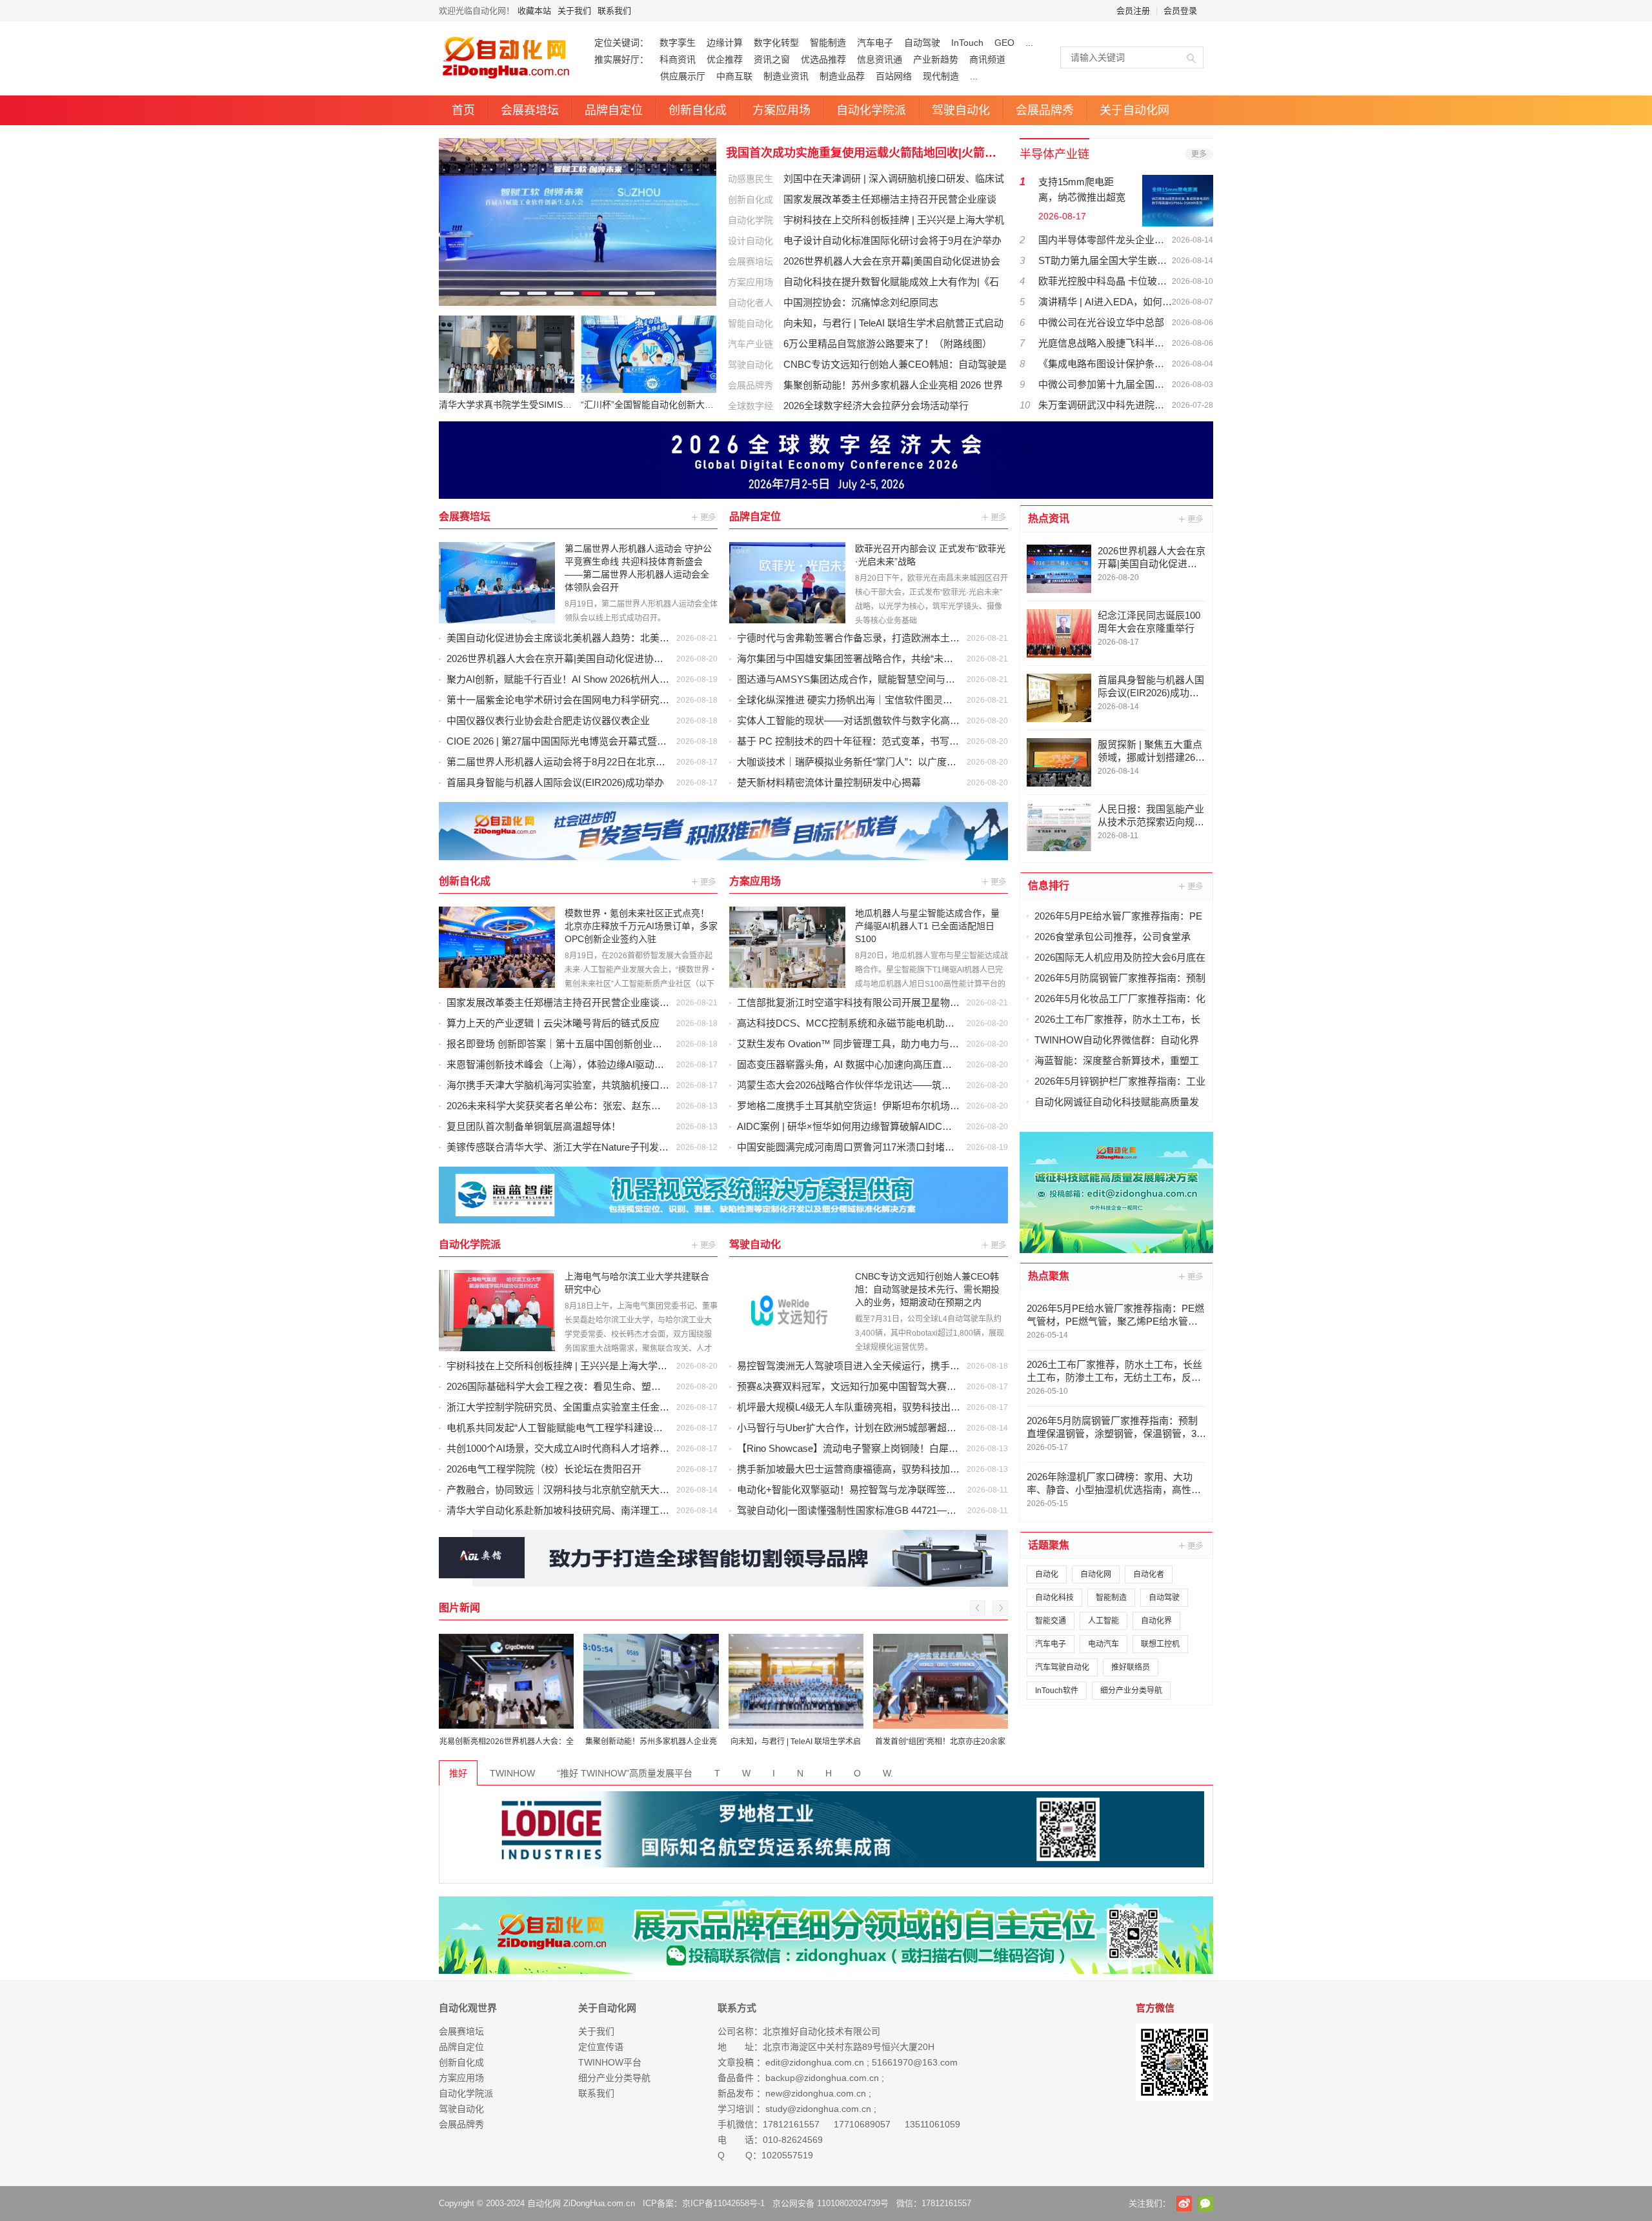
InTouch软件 (1057, 1691)
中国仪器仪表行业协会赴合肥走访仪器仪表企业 (548, 720)
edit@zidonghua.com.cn (815, 2062)
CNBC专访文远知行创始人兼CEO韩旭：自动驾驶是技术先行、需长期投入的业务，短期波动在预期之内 (927, 1289)
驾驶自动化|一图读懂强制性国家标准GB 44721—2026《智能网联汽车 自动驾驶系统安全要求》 (941, 1510)
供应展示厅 (650, 76)
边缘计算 (725, 43)
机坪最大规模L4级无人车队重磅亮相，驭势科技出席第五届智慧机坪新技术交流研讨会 (921, 1407)
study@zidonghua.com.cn (818, 2109)
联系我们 (614, 11)
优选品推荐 (823, 59)
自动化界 (1156, 1621)
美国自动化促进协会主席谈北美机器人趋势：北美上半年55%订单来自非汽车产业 (620, 638)
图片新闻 (459, 1608)
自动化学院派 (871, 110)
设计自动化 (750, 241)
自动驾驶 (922, 43)
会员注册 (1133, 11)
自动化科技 (1054, 1598)
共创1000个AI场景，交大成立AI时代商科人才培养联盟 (563, 1448)
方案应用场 (781, 110)
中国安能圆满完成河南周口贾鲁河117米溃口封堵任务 (851, 1147)
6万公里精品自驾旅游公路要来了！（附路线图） (888, 344)
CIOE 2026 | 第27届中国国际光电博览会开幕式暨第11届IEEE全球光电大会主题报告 (625, 741)
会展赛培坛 (530, 110)
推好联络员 (1131, 1667)
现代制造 (941, 76)
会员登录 (1180, 11)
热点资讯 (1049, 518)
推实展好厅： (621, 59)
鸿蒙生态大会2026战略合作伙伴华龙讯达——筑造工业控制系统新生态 (888, 1085)
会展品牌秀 (1045, 110)
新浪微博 (1184, 2204)
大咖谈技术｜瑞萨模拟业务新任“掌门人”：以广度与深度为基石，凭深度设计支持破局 (919, 762)
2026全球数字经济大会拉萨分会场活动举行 (876, 406)
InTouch (967, 43)
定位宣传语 (601, 2047)
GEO (1004, 43)
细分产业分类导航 (1131, 1691)
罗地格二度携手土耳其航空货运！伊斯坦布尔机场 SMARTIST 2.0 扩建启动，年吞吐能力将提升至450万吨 (963, 1106)
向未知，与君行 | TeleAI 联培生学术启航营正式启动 (893, 323)
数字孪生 (678, 43)
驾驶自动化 (961, 110)
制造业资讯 (786, 76)
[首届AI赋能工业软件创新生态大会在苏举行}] (578, 222)
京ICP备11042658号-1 (723, 2203)
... (1029, 43)
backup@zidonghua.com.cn (822, 2078)
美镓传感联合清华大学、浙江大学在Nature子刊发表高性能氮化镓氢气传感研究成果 (625, 1147)
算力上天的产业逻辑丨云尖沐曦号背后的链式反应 (553, 1023)
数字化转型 (776, 43)
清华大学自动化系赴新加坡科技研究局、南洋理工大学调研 (572, 1510)
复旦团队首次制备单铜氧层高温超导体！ (534, 1126)
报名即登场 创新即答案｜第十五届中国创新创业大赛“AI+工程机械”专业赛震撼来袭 (623, 1044)
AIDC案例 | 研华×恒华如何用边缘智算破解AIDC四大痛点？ (864, 1126)
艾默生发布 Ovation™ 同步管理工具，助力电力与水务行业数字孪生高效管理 (901, 1044)
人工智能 (1103, 1621)
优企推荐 (725, 59)
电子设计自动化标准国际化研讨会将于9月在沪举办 (892, 240)
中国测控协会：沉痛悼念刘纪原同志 (861, 302)
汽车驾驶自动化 (1062, 1667)
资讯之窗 (772, 59)
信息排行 (1049, 886)
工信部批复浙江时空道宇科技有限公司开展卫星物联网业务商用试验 (882, 1002)
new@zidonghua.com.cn (816, 2093)
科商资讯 (678, 59)
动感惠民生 (750, 179)
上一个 (978, 1608)
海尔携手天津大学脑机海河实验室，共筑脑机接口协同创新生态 (582, 1085)
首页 (463, 110)
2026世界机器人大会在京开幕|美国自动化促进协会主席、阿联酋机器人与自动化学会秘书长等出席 (657, 658)
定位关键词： (621, 43)
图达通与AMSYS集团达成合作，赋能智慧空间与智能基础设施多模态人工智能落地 (914, 679)
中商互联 (734, 76)
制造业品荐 (842, 76)
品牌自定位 (614, 110)
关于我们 (574, 11)
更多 (1199, 154)
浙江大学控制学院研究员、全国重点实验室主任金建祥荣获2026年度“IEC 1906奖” (620, 1407)
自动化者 (1149, 1574)
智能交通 (1051, 1621)
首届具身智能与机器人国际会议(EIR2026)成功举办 (555, 782)
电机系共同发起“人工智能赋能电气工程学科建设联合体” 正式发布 (587, 1428)
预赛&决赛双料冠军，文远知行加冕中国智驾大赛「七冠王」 (866, 1386)
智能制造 (828, 43)
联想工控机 (1160, 1644)
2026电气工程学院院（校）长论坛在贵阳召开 (544, 1469)
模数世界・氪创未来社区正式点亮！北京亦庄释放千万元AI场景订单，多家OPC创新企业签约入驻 (641, 926)
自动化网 (1096, 1574)
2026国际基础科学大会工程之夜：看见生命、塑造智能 (563, 1386)
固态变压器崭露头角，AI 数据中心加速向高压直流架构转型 (864, 1064)
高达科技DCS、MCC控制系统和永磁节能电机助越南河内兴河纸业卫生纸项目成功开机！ (928, 1023)
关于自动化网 (1134, 110)
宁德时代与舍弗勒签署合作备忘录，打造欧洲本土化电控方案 (868, 638)
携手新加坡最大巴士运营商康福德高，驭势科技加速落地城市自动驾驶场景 (897, 1469)
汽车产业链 (750, 344)
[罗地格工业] (826, 1829)
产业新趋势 (936, 59)
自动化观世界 (468, 2008)
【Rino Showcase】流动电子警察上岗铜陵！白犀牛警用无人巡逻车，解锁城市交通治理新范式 (940, 1448)
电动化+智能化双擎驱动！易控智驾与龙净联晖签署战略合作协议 (875, 1490)
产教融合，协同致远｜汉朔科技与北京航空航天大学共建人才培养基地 (597, 1490)
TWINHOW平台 (610, 2062)
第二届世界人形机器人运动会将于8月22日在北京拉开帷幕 (570, 762)
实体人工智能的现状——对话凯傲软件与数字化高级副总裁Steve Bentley (892, 720)
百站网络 (894, 76)
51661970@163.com (915, 2062)
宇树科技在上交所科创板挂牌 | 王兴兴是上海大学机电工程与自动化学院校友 (610, 1366)
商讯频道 (987, 59)
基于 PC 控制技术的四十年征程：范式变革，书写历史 (853, 741)
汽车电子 (875, 43)
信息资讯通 (880, 59)
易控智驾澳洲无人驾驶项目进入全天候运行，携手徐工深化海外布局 (882, 1366)
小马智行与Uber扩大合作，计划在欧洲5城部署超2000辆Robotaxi (876, 1428)
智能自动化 (750, 323)
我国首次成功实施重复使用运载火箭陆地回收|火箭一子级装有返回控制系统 (866, 153)
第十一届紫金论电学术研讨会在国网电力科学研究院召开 (568, 700)
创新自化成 (698, 110)
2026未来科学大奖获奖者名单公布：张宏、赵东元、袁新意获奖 (583, 1106)
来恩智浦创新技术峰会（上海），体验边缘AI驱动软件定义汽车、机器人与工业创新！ (628, 1064)
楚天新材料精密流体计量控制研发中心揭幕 (829, 782)
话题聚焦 (1049, 1545)
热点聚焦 (1049, 1276)
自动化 (1047, 1574)
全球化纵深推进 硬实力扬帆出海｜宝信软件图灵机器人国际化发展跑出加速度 (903, 700)
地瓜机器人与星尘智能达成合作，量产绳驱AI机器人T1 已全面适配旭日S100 (927, 926)
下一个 (1000, 1608)
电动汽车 (1103, 1644)
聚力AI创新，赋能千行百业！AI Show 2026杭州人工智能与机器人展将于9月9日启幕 (626, 679)
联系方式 (737, 2008)
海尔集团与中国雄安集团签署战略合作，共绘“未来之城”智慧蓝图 (876, 658)
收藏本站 (534, 11)
